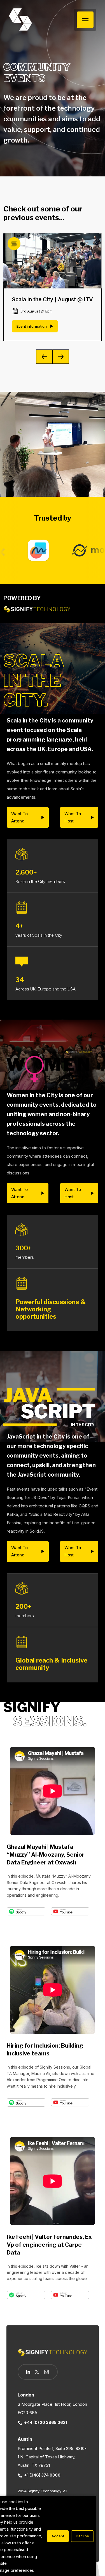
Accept (58, 2536)
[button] (61, 357)
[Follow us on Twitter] (37, 2372)
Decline (82, 2536)
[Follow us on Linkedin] (28, 2372)
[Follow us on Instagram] (46, 2372)
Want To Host (73, 817)
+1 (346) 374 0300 (42, 2475)
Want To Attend (19, 817)
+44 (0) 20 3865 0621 (46, 2422)
